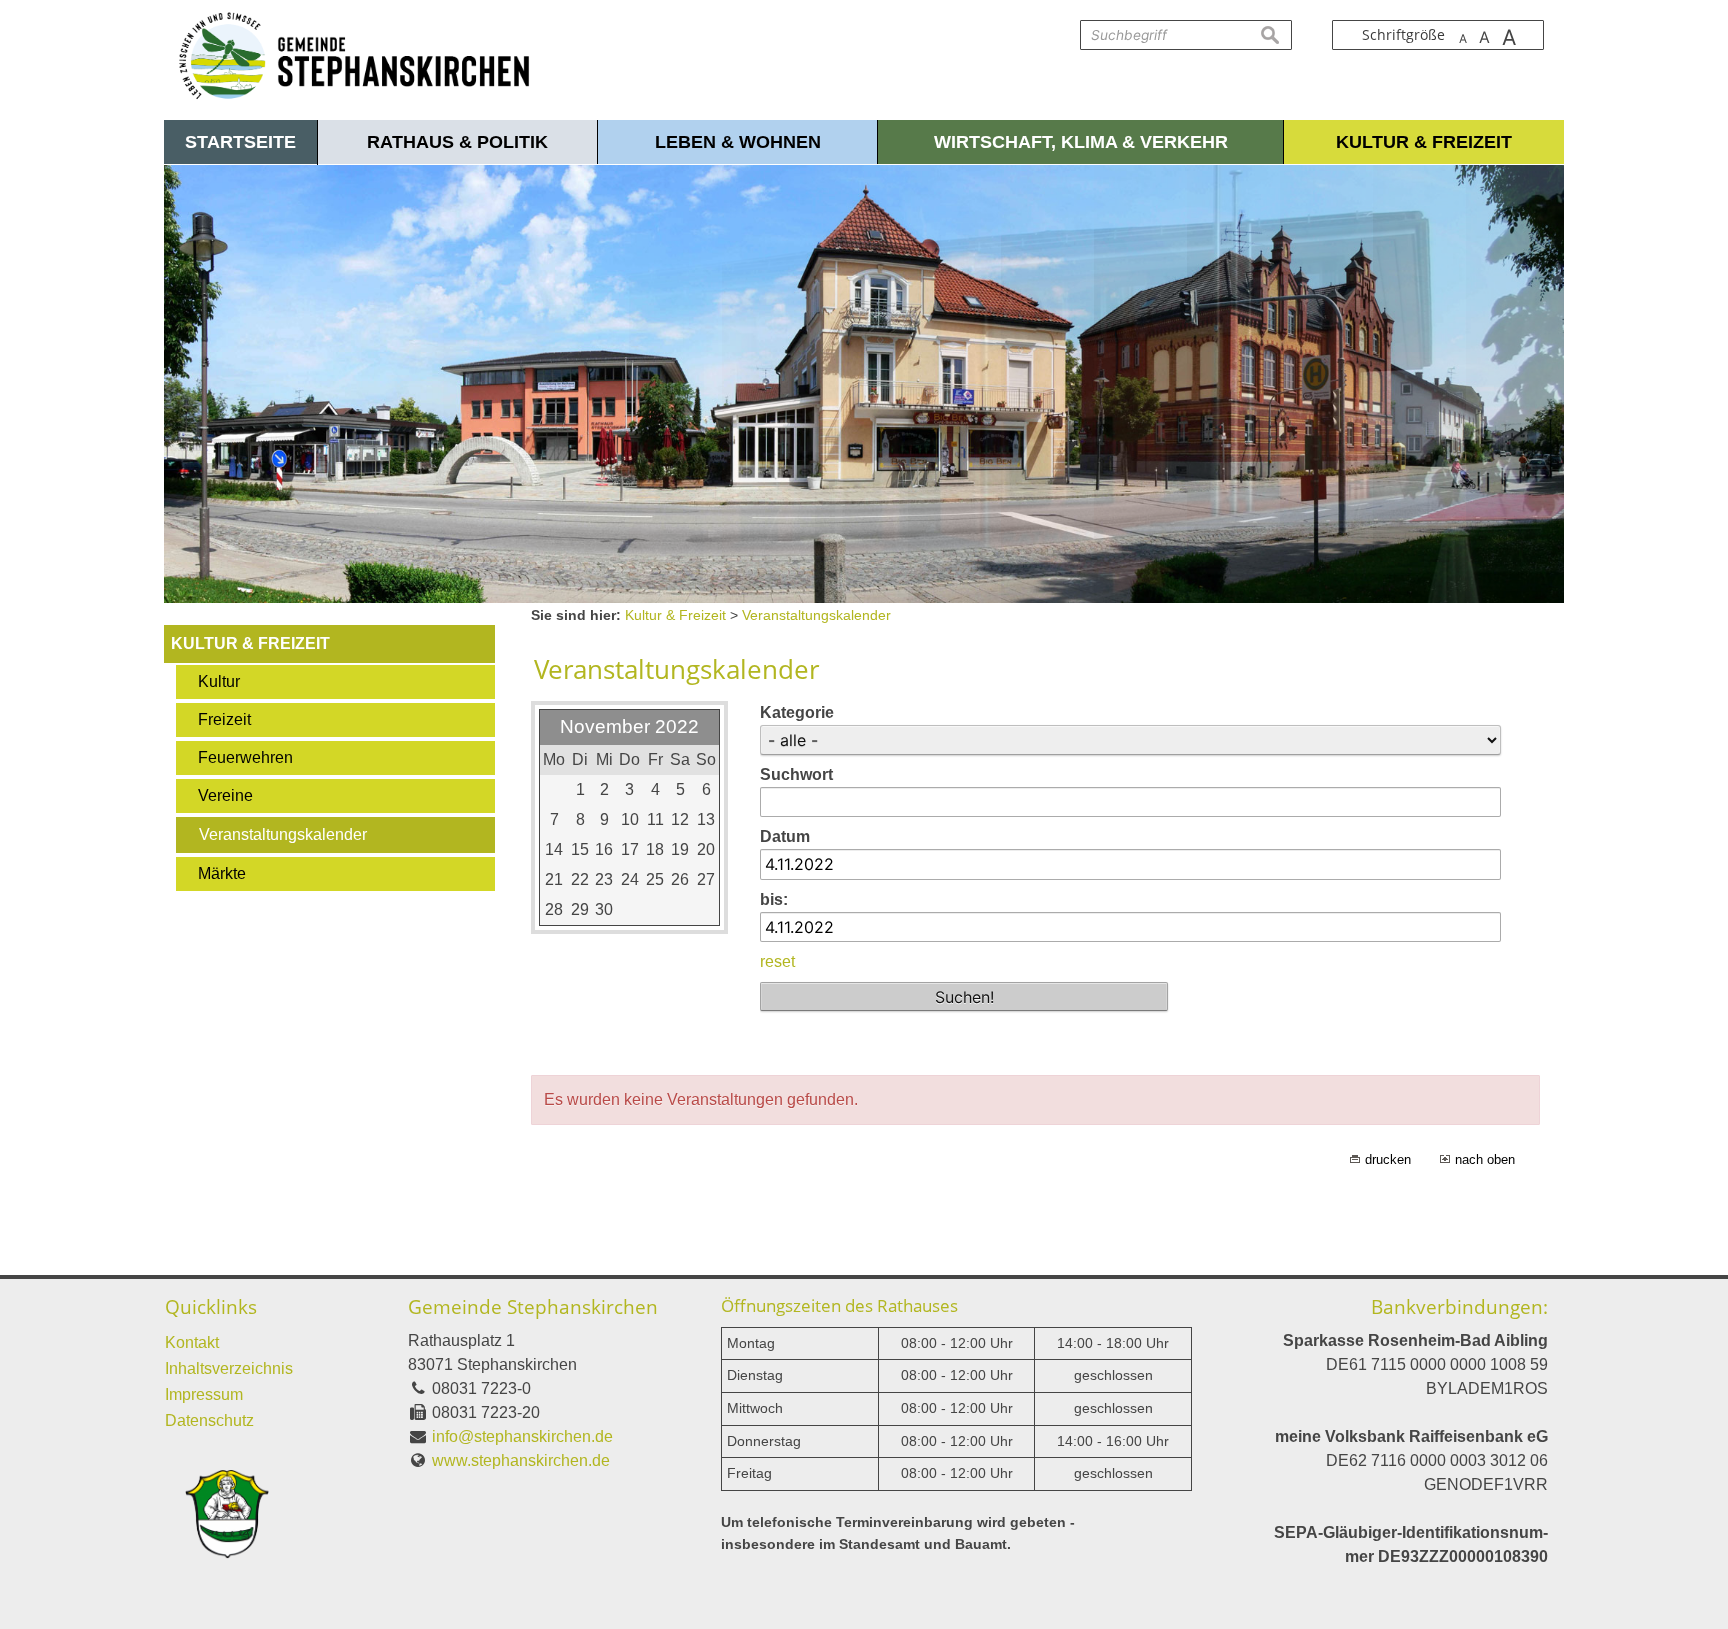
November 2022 (629, 726)
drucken (1388, 1159)
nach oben (1485, 1159)
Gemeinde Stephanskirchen (533, 1306)
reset (777, 961)
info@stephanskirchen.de (522, 1436)
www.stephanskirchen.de (521, 1460)
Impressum (204, 1394)
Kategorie (797, 712)
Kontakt (192, 1342)
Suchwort (796, 774)
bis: (774, 899)
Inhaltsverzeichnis (229, 1368)
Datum (785, 836)
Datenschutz (209, 1420)
